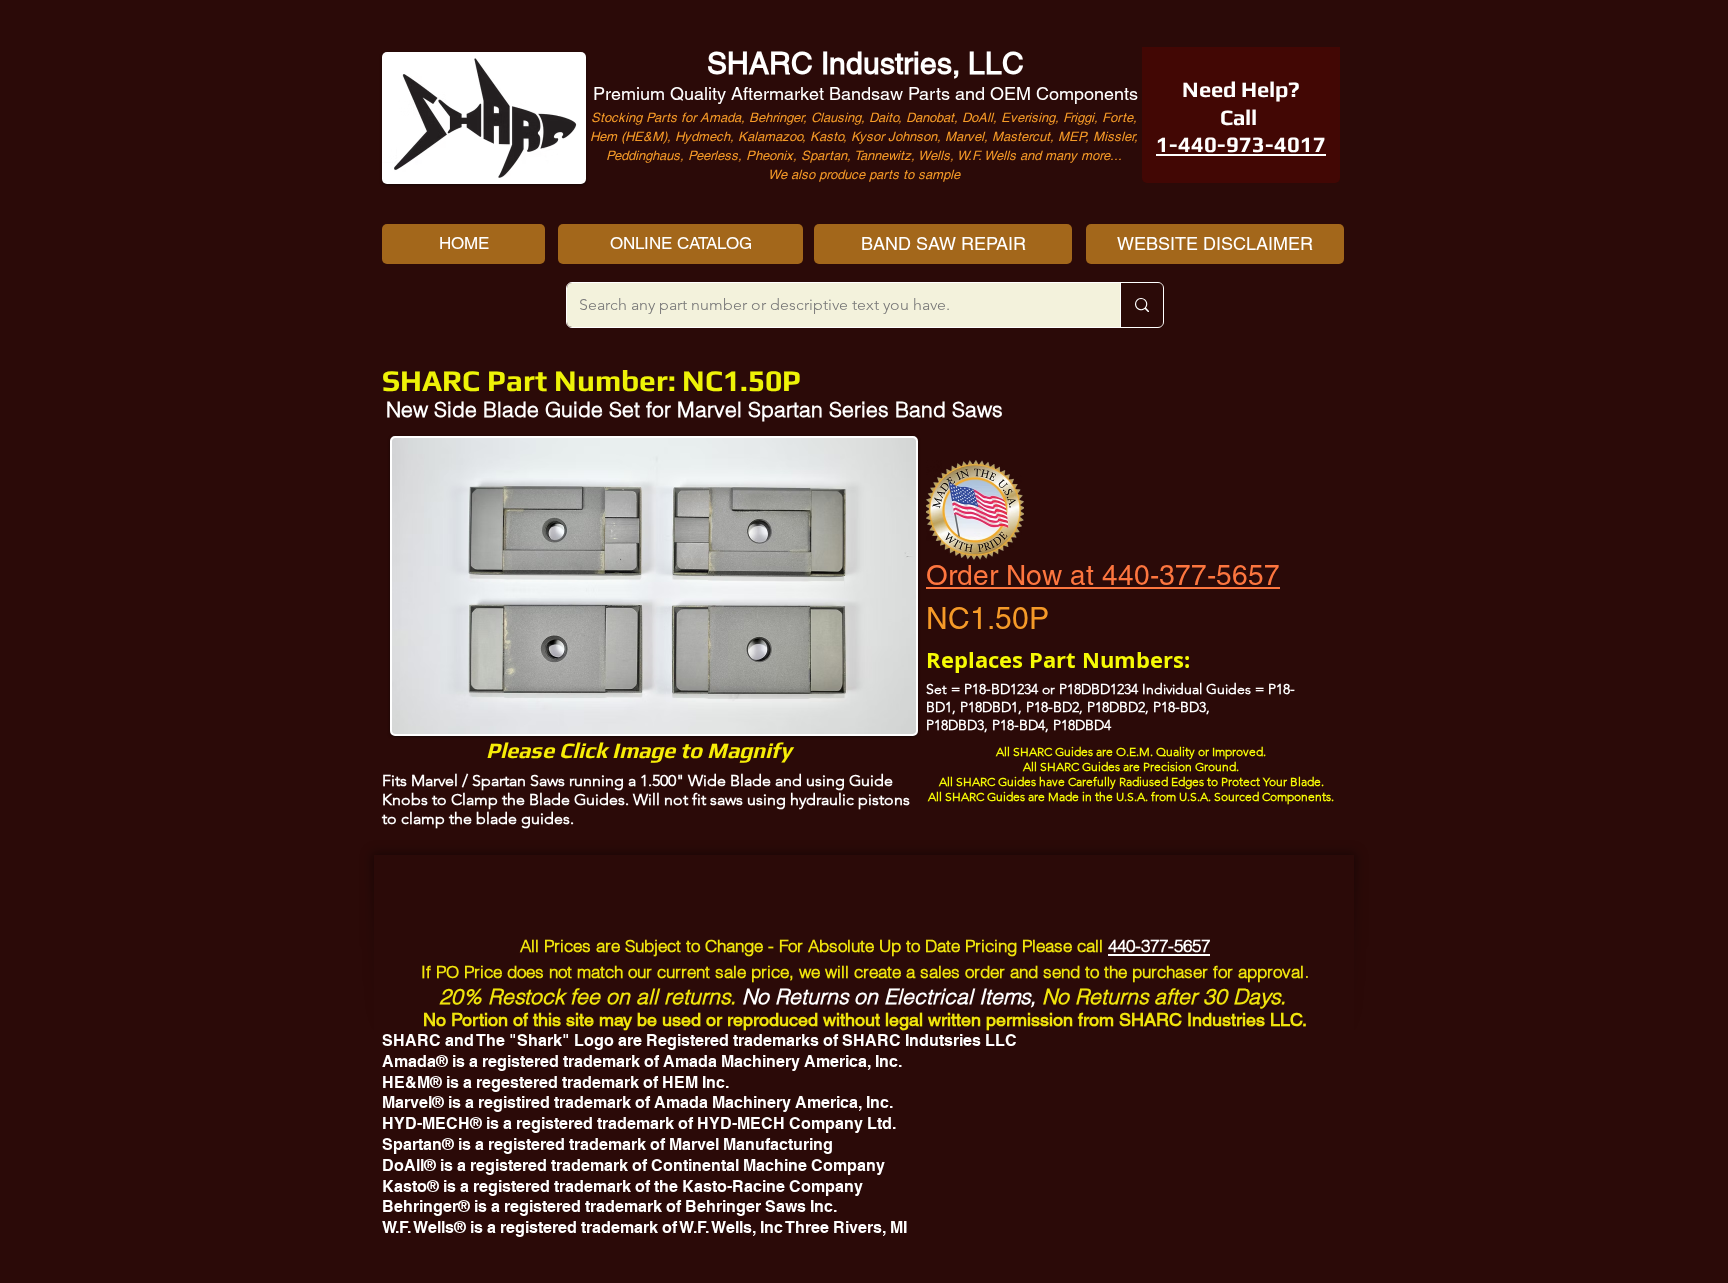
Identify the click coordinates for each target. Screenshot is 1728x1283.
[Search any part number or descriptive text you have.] (1141, 305)
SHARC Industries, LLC (865, 63)
